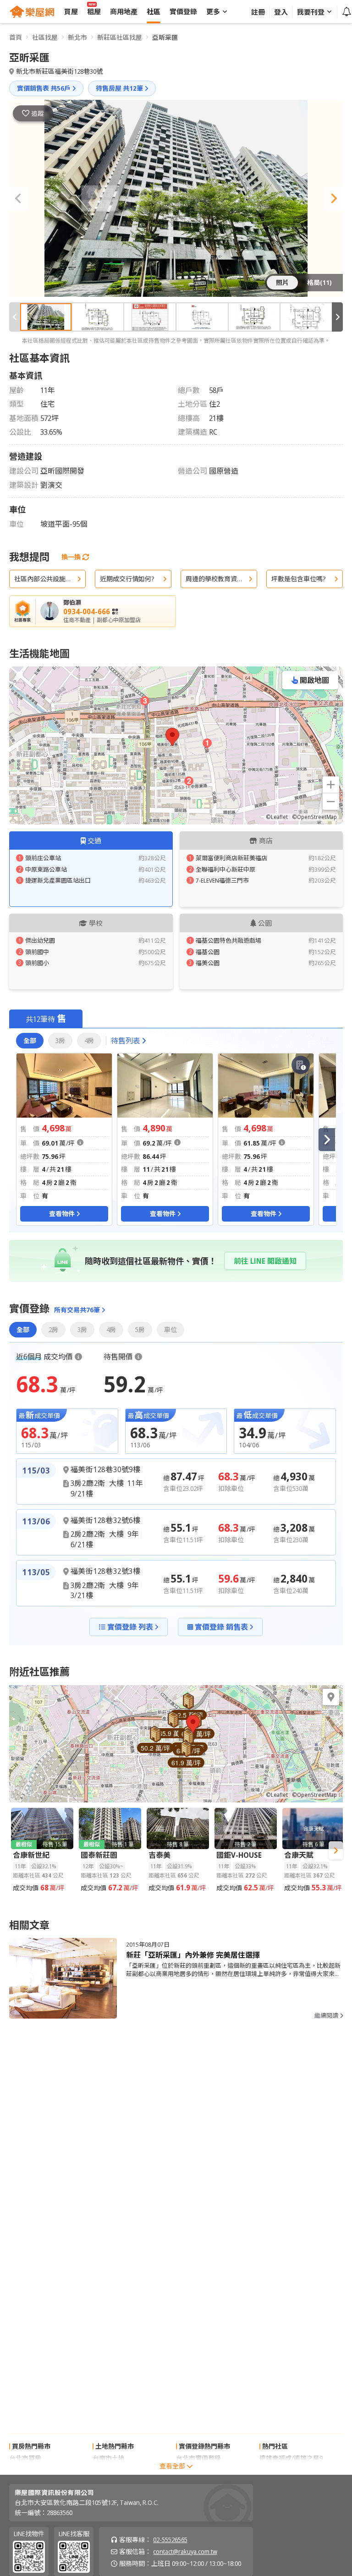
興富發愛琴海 (279, 2470)
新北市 (77, 37)
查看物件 (62, 1214)
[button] (18, 198)
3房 (60, 1040)
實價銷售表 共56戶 (44, 88)
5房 (140, 1329)
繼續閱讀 (326, 2016)
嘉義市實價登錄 (198, 2470)
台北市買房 (25, 2458)
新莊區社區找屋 (120, 37)
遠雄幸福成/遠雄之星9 (291, 2458)
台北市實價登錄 (198, 2458)
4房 (89, 1040)
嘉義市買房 (25, 2470)
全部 (30, 1040)
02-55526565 (170, 2540)
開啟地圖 (314, 680)
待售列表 (126, 1041)
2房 (53, 1329)
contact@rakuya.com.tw (185, 2551)
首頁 (16, 37)
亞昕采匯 (165, 37)
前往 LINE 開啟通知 (265, 1261)
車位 (170, 1329)
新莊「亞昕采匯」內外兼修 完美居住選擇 (193, 1955)
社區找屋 (45, 37)
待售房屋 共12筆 (119, 88)
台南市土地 (109, 2458)
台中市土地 (109, 2470)
